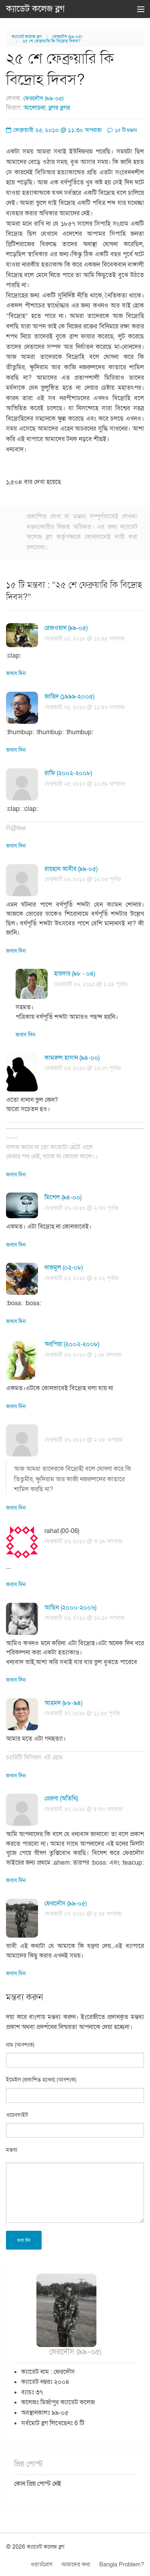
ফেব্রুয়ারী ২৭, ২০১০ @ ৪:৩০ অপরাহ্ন (83, 1809)
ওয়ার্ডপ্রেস (41, 2564)
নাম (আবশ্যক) (20, 2045)
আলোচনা (35, 108)
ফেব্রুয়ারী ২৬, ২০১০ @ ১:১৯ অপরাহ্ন (83, 1355)
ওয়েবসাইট (17, 2115)
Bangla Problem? (122, 2564)
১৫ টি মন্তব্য (125, 130)
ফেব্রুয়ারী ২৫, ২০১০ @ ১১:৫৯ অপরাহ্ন (85, 784)
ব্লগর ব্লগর (59, 108)
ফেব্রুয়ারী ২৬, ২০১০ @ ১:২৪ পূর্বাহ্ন (91, 984)
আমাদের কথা (76, 2564)
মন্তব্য (12, 2150)
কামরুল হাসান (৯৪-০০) (72, 1058)
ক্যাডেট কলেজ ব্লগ (35, 9)
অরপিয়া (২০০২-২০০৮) (72, 1344)
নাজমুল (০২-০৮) (64, 1268)
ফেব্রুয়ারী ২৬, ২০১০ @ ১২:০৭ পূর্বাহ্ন (83, 1068)
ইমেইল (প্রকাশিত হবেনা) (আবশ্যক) (41, 2080)
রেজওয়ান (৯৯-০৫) (66, 628)
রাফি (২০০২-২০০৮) (68, 773)
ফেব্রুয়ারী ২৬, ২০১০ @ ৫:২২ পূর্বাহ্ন (81, 1278)
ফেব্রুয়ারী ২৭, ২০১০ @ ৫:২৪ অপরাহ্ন (83, 1914)
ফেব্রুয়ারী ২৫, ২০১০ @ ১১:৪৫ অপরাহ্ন (85, 639)
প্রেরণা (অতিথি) (61, 1798)
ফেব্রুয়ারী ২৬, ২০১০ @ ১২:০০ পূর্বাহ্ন (83, 879)
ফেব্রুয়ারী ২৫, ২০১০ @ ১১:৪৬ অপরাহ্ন (85, 707)
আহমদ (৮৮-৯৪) (63, 1703)
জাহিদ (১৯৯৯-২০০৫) (69, 697)
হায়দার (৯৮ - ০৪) (75, 974)
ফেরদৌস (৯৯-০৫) (67, 37)
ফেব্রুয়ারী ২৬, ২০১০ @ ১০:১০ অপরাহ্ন (85, 1618)
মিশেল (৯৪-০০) (63, 1197)
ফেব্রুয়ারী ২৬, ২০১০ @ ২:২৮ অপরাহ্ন (84, 1440)
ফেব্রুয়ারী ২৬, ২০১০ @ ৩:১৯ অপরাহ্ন (83, 1541)
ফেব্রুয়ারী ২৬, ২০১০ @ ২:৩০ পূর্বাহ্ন (82, 1208)
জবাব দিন (16, 673)
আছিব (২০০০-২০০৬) (70, 1608)
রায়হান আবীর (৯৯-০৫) (71, 869)
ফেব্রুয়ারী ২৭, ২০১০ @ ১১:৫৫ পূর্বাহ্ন (82, 1713)
